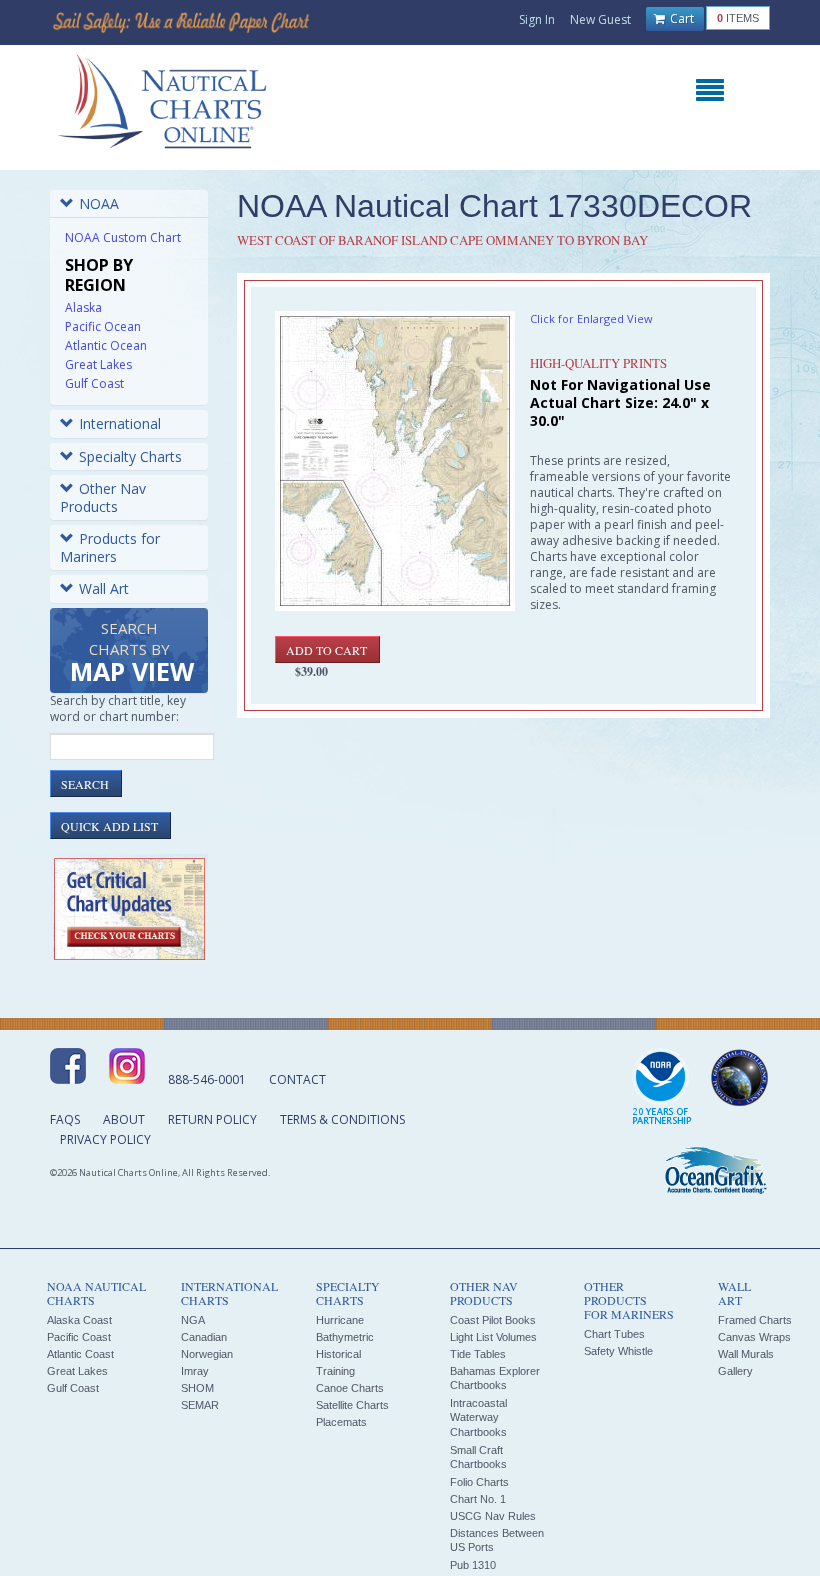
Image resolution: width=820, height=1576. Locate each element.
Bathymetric (345, 1337)
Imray (195, 1371)
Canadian (204, 1337)
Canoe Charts (350, 1388)
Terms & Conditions (342, 1119)
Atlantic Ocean (106, 345)
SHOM (197, 1388)
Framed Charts (755, 1320)
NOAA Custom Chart (123, 237)
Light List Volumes (493, 1337)
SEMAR (200, 1405)
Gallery (735, 1371)
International (120, 423)
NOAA (99, 203)
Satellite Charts (352, 1405)
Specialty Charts (130, 456)
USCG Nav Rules (493, 1516)
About (124, 1119)
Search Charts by (132, 653)
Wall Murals (746, 1354)
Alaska (83, 307)
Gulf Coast (94, 383)
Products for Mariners (110, 547)
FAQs (65, 1119)
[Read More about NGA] (740, 1078)
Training (335, 1371)
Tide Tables (478, 1354)
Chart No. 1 (478, 1499)
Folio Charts (479, 1482)
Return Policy (212, 1119)
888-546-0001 (207, 1079)
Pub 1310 (473, 1565)
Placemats (341, 1422)
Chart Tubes (614, 1334)
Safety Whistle (618, 1351)
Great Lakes (98, 364)
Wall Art (104, 588)
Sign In (537, 19)
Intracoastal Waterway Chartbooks (478, 1417)
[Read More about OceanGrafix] (715, 1173)
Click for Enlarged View (591, 318)
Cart (680, 18)
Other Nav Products (103, 497)
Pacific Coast (79, 1337)
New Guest (600, 19)
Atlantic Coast (80, 1354)
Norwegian (207, 1354)
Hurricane (340, 1320)
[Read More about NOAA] (662, 1088)
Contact (297, 1079)
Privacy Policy (105, 1139)
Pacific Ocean (103, 326)
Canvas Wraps (754, 1337)
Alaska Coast (79, 1320)
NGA (193, 1320)
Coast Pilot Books (493, 1320)
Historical (338, 1354)
